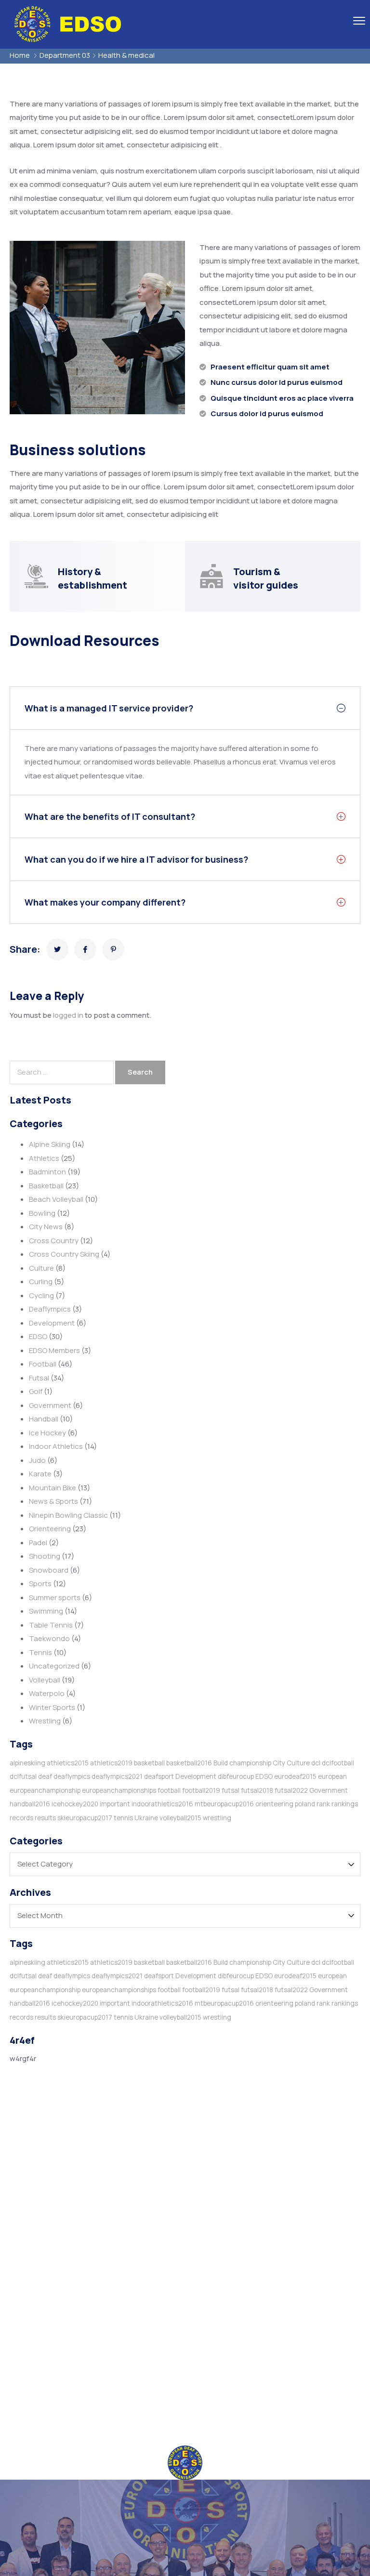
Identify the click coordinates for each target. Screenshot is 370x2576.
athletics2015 (68, 1763)
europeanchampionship (45, 1790)
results (45, 1818)
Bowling (42, 1213)
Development (52, 1323)
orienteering (274, 1804)
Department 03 (65, 55)
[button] (185, 708)
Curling (41, 1281)
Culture (41, 1268)
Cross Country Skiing (64, 1254)
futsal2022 (291, 1790)
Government (50, 1405)
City (279, 1763)
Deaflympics (50, 1309)
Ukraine (146, 1818)
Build (221, 1763)
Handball (44, 1419)
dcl (316, 1763)
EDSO (38, 1336)
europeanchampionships (119, 1790)
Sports (40, 1584)
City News (46, 1227)
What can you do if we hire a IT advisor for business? (136, 859)
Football (43, 1364)
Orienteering (50, 1529)
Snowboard (49, 1570)
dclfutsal (23, 1776)
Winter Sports (52, 1707)
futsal (231, 1790)
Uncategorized (54, 1666)
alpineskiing (27, 1763)
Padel (38, 1543)
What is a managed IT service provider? (109, 708)
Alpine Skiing (50, 1144)
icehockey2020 (75, 1804)
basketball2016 (189, 1763)
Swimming (46, 1611)
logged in (68, 1015)
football (169, 1790)
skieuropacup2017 (85, 1818)
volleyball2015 (180, 1818)
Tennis (40, 1652)
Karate (40, 1474)
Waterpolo (47, 1693)
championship (250, 1763)
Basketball (46, 1186)
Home (20, 55)
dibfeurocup (236, 1776)
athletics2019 (111, 1763)
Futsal (39, 1378)
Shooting (45, 1556)
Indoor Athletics (56, 1446)
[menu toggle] (359, 20)
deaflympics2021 (117, 1776)
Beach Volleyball (56, 1199)
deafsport (159, 1776)
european (332, 1776)
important (115, 1804)
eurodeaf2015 (295, 1776)
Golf (36, 1391)
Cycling (41, 1295)
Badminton (47, 1172)
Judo (37, 1460)
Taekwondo (49, 1638)
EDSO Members (54, 1350)
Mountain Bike (53, 1488)
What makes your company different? (105, 902)
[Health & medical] (57, 949)
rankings (345, 1804)
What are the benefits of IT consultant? (110, 816)
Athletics (44, 1158)
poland (305, 1804)
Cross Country (54, 1241)
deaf (45, 1776)
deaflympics (72, 1776)
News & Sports (53, 1501)
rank (323, 1804)
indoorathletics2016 (162, 1804)
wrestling (217, 1818)
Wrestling (45, 1721)
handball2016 (30, 1804)
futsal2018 (257, 1790)
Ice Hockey (47, 1433)
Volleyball (45, 1680)
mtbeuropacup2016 (224, 1804)
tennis (123, 1818)
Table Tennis (51, 1625)
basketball (149, 1763)
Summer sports (55, 1597)
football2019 (201, 1790)
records (21, 1818)
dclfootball (338, 1763)
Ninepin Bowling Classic (68, 1515)
